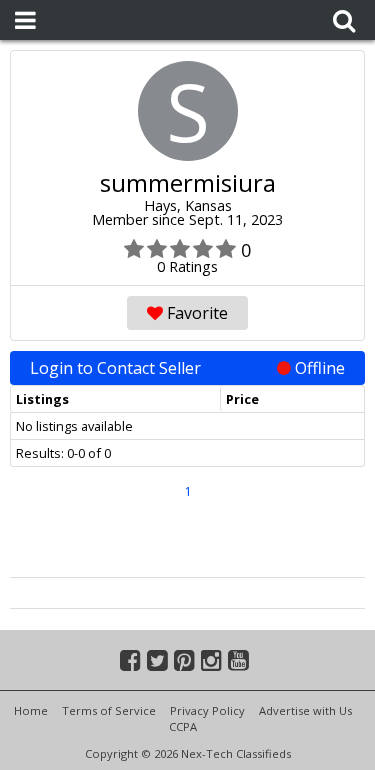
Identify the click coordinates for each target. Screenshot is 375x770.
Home (31, 710)
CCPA (183, 726)
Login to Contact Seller (187, 368)
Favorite (195, 313)
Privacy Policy (207, 710)
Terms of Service (109, 710)
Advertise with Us (305, 710)
